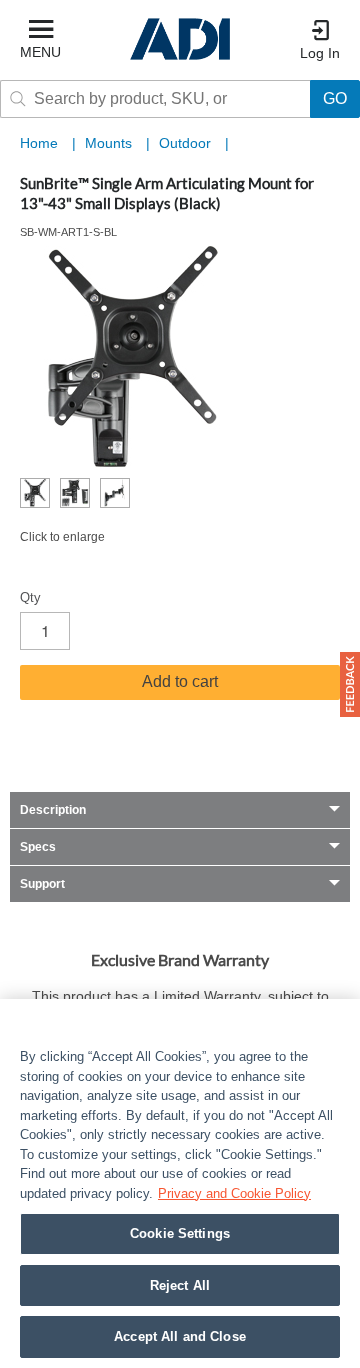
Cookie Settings (180, 1233)
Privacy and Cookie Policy (234, 1193)
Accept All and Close (180, 1336)
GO (335, 98)
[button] (350, 684)
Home (39, 143)
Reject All (180, 1285)
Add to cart (180, 681)
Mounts (110, 143)
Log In (320, 53)
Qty (30, 597)
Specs (38, 847)
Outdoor (187, 143)
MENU (40, 52)
